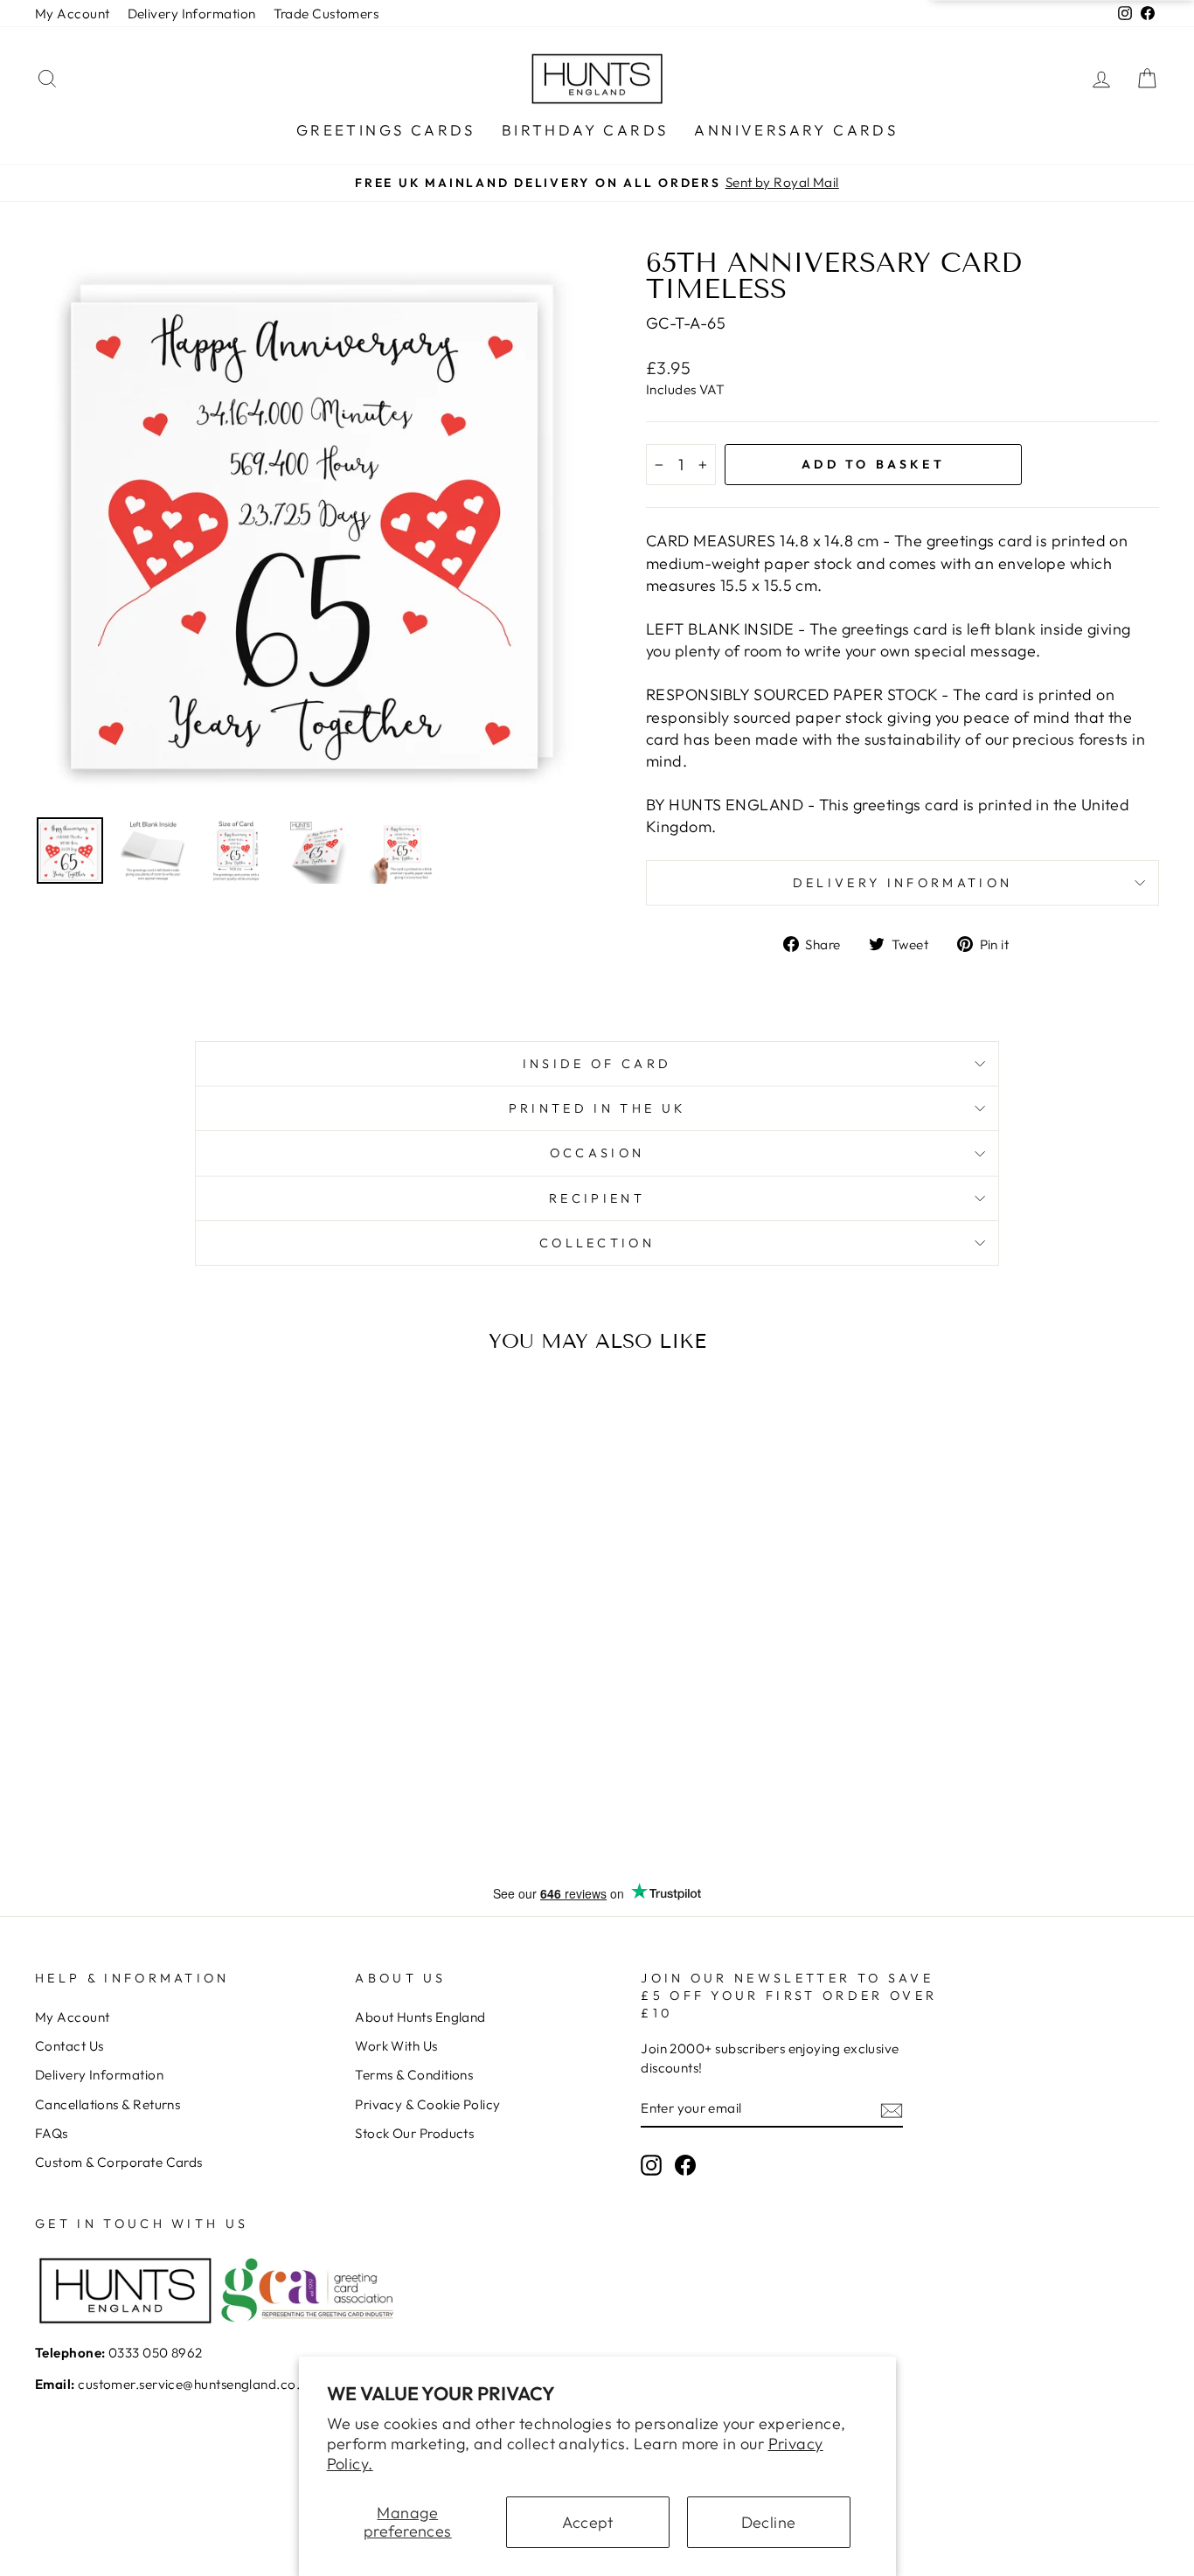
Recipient (597, 1198)
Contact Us (69, 2046)
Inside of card (597, 1064)
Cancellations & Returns (108, 2104)
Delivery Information (192, 14)
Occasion (597, 1153)
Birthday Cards (585, 130)
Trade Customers (326, 14)
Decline (769, 2522)
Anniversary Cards (796, 130)
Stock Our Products (414, 2133)
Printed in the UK (597, 1108)
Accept (588, 2522)
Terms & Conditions (414, 2075)
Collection (597, 1243)
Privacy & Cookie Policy (427, 2104)
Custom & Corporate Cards (119, 2162)
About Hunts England (420, 2017)
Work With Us (396, 2046)
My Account (73, 14)
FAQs (52, 2133)
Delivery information (902, 883)
